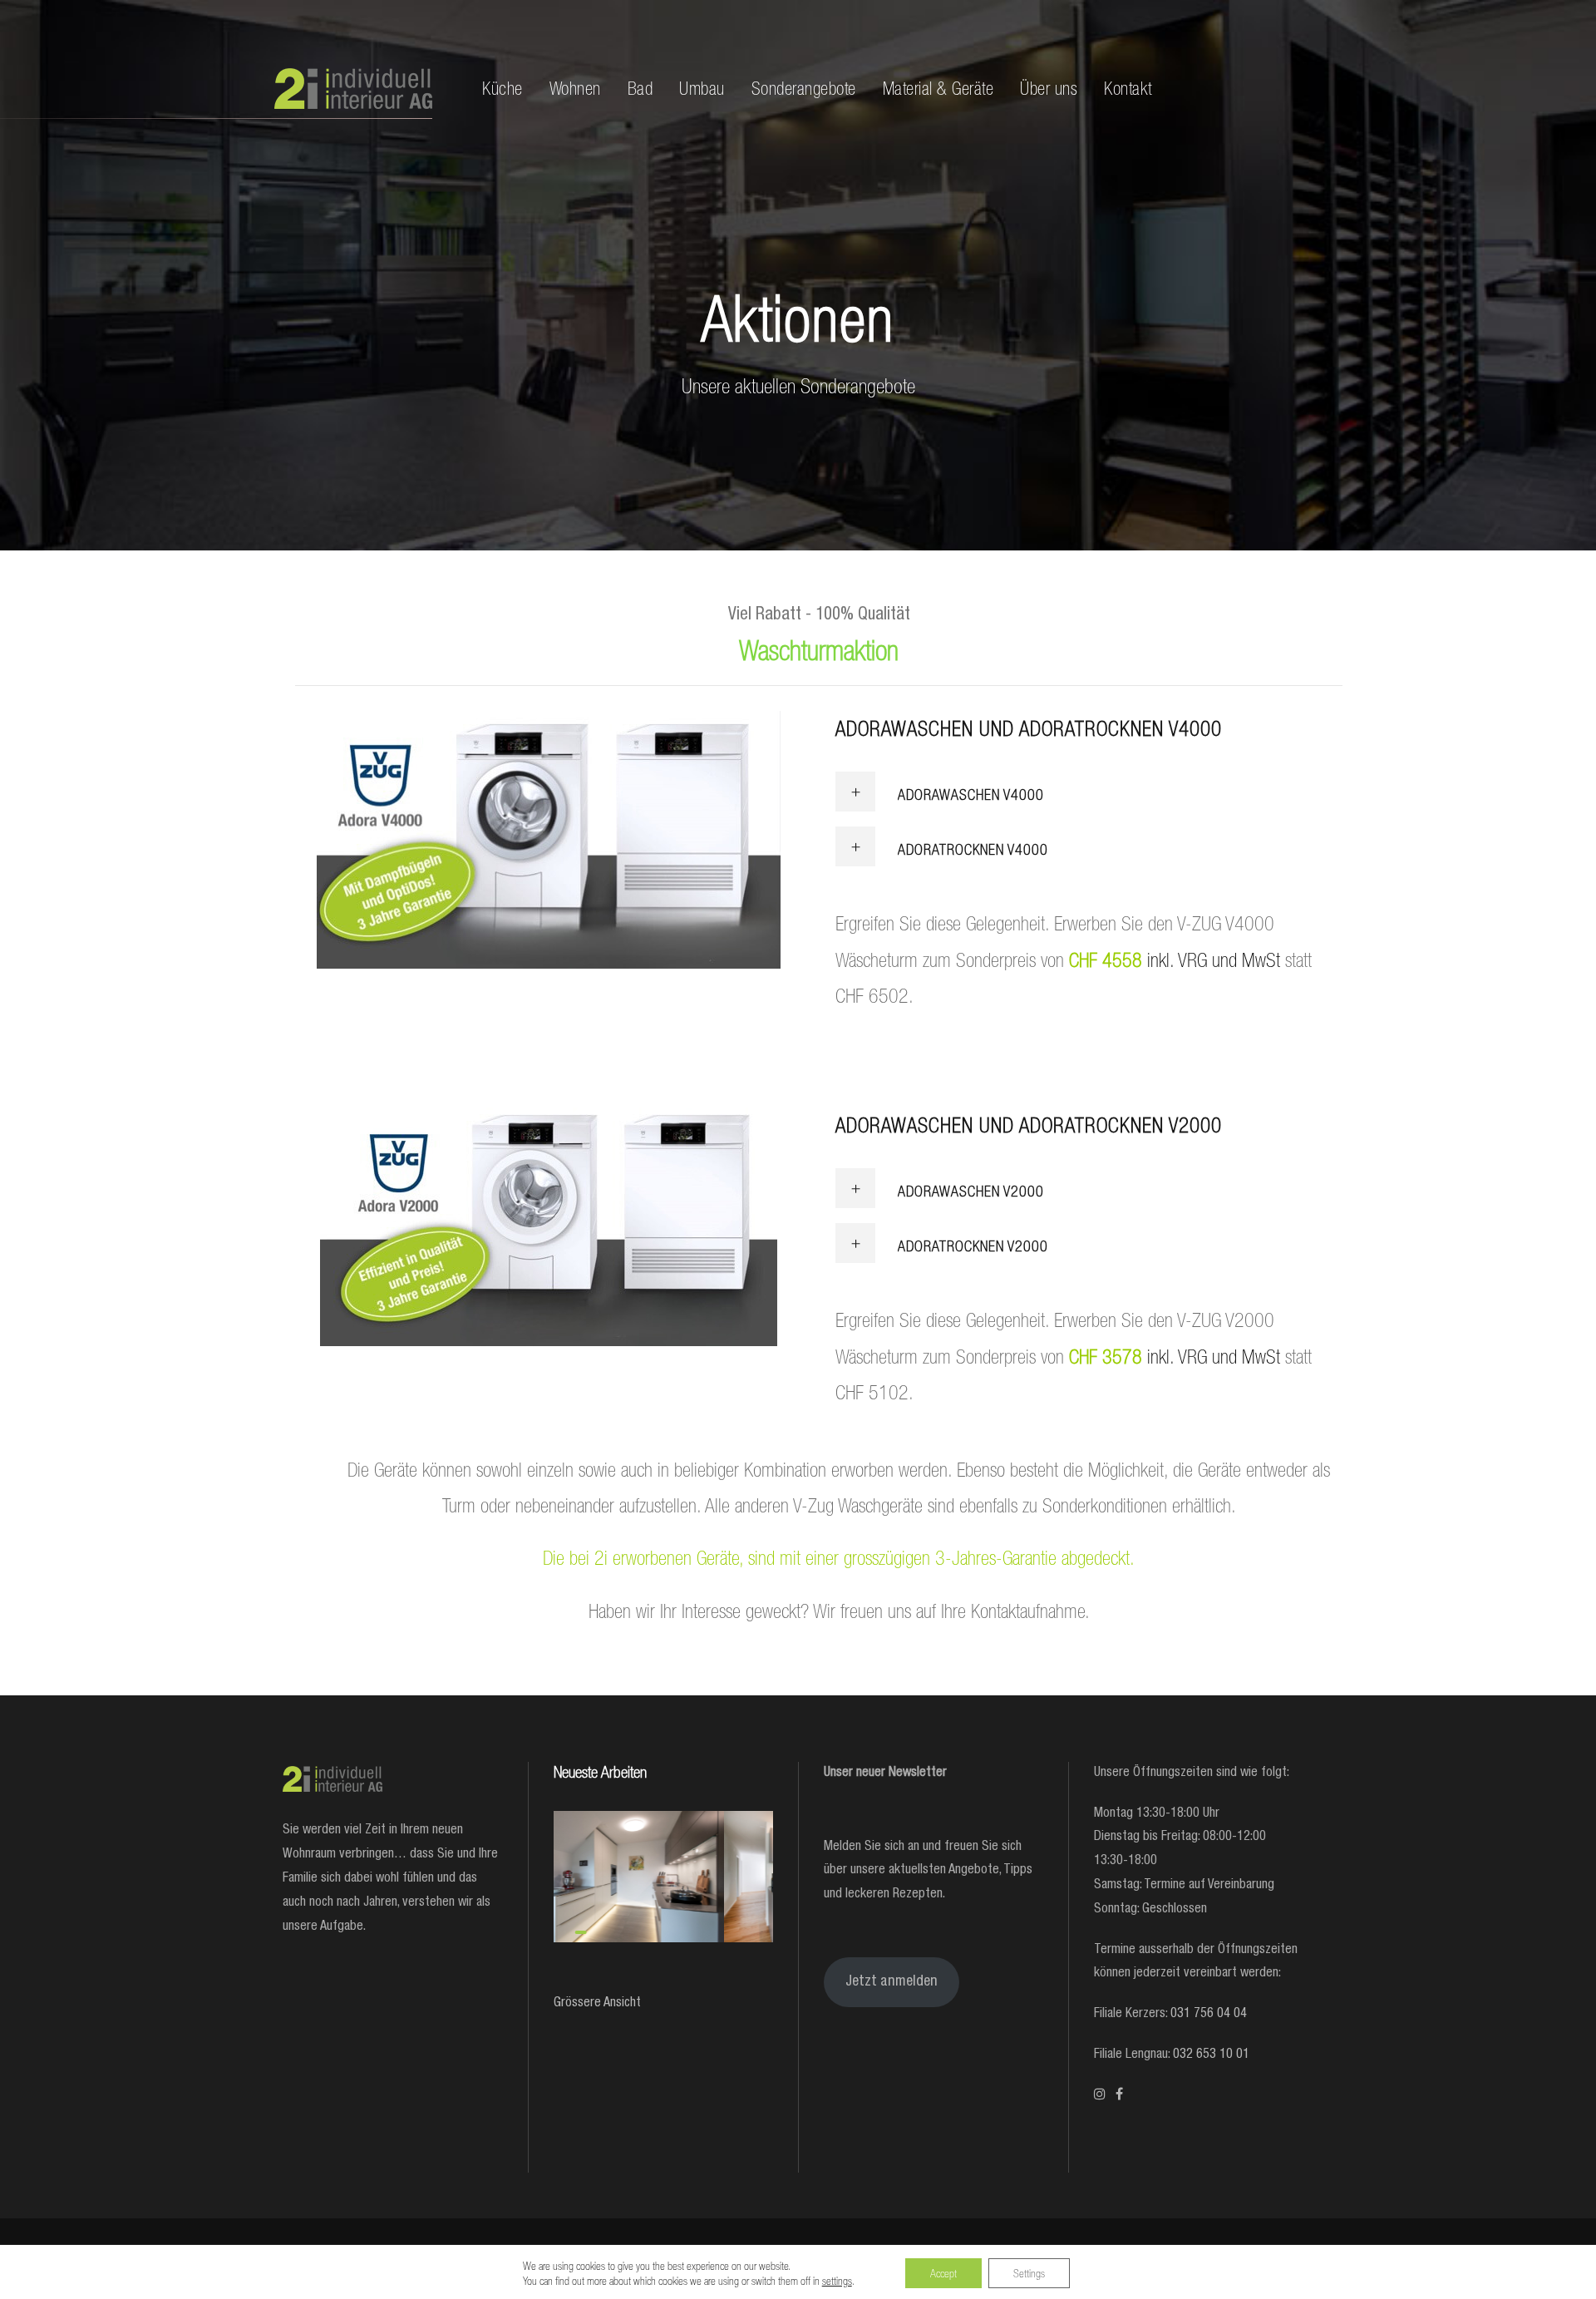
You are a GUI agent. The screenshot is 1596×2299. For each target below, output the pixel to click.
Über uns (1049, 89)
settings (837, 2281)
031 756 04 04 (1209, 2015)
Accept (943, 2273)
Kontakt (1128, 89)
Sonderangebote (804, 89)
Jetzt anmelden (892, 1982)
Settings (1029, 2273)
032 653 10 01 (1211, 2055)
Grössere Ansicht (597, 2004)
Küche (502, 89)
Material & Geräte (938, 89)
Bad (640, 89)
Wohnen (575, 89)
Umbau (702, 89)
